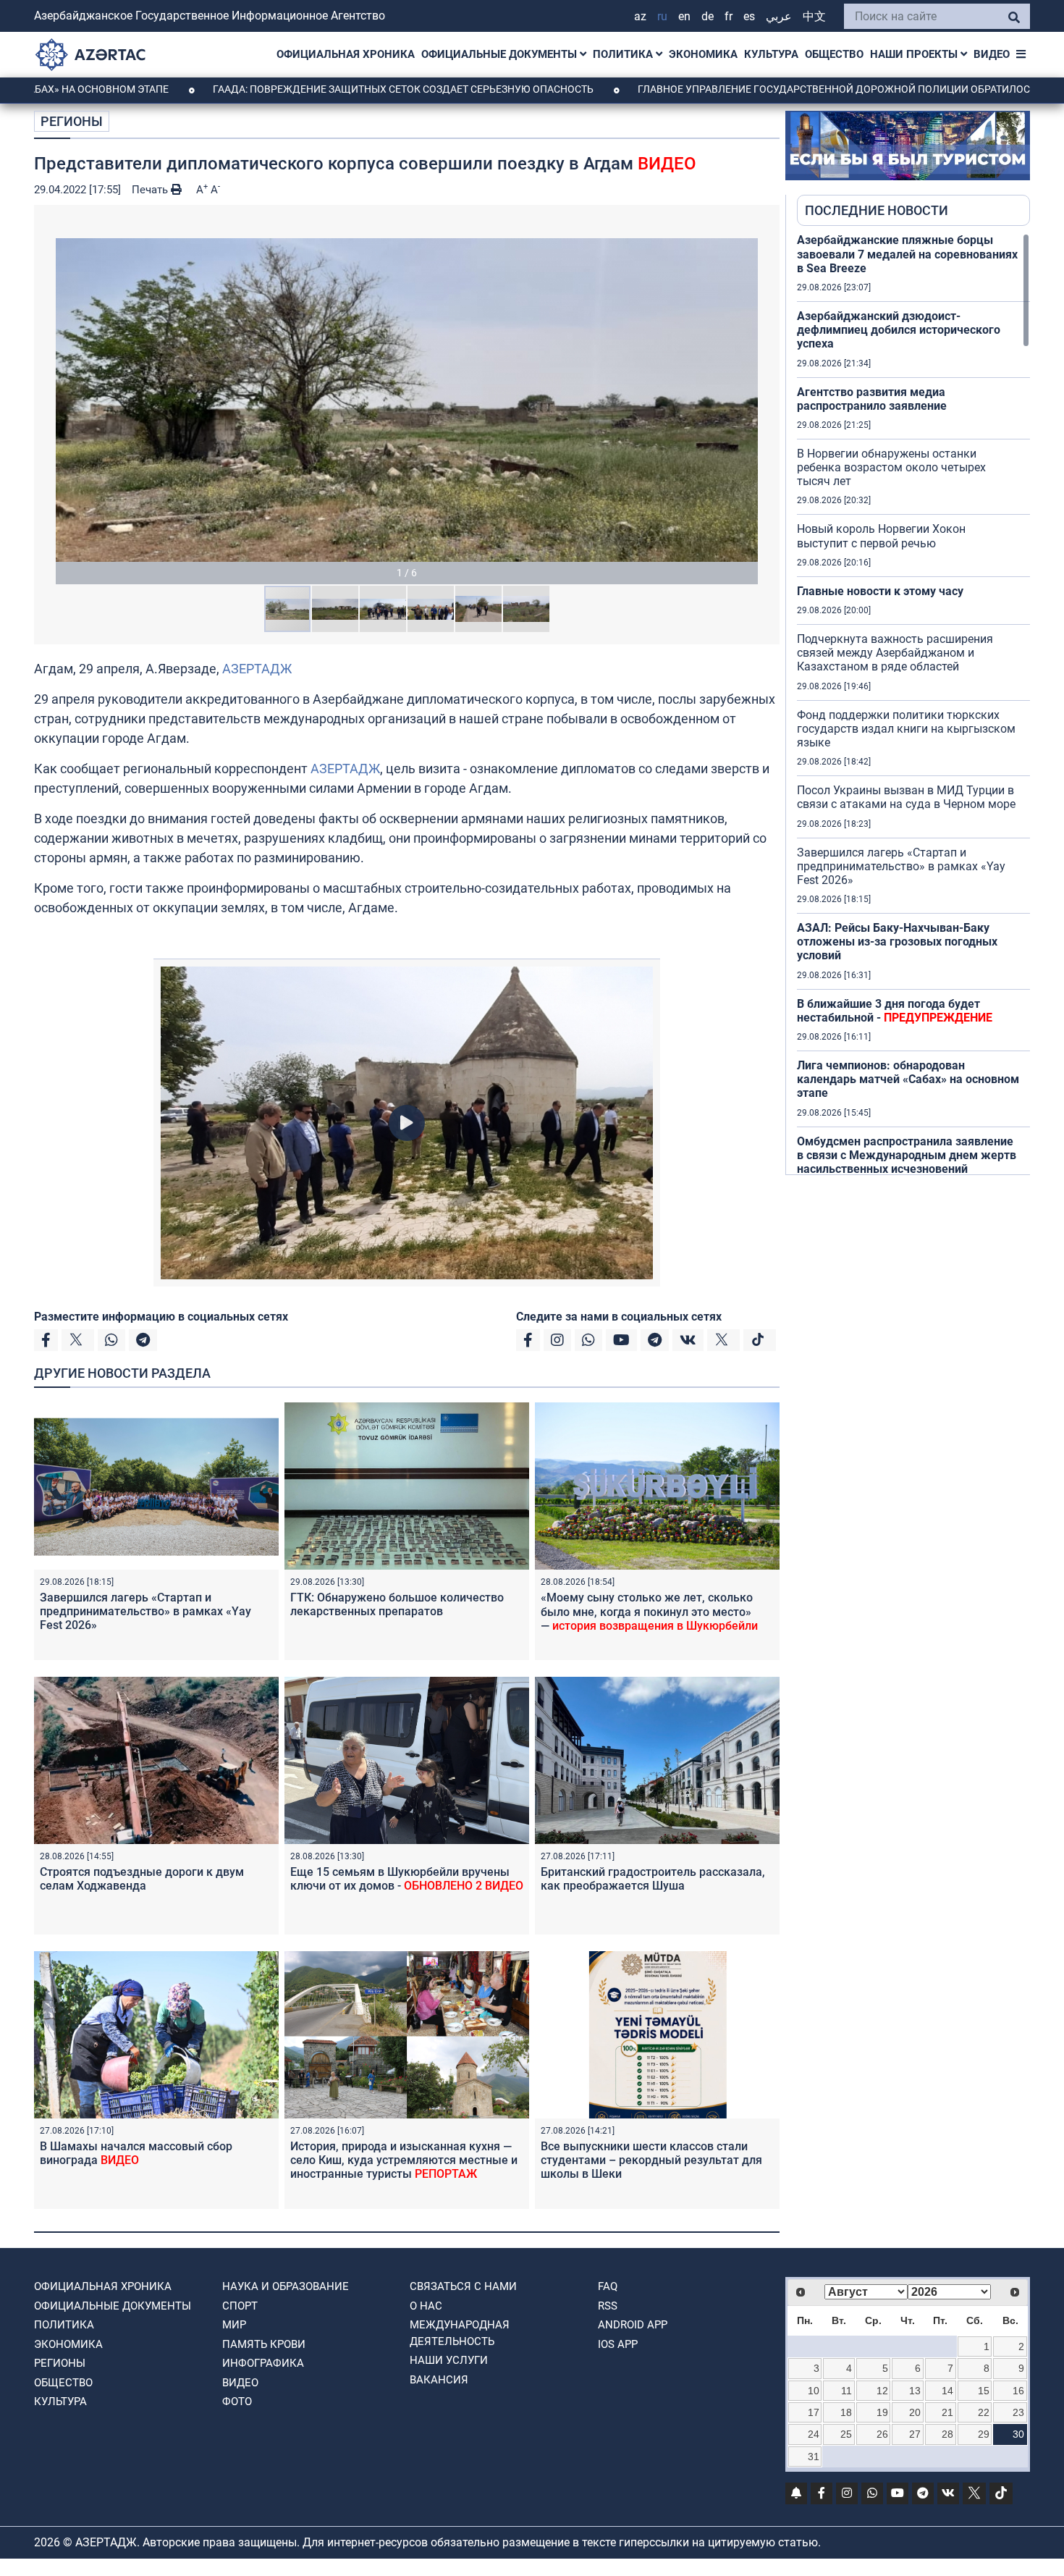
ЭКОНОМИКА (703, 54)
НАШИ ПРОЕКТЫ (915, 54)
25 (846, 2434)
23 (1018, 2412)
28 (947, 2434)
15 (984, 2391)
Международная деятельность (460, 2333)
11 (846, 2391)
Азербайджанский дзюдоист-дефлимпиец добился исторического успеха (899, 330)
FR (729, 16)
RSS (608, 2306)
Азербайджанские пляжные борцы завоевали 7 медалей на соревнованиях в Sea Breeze (907, 254)
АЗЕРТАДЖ (257, 669)
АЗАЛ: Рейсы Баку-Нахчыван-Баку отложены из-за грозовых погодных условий (897, 942)
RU (662, 16)
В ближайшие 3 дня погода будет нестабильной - (895, 1011)
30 (1018, 2434)
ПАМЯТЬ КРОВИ (264, 2344)
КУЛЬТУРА (771, 54)
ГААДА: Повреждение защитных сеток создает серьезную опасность (292, 89)
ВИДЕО (992, 54)
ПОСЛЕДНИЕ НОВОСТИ (877, 210)
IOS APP (618, 2344)
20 (915, 2412)
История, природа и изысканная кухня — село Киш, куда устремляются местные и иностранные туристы (404, 2160)
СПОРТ (240, 2306)
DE (708, 16)
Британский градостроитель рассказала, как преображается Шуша (653, 1879)
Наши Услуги (449, 2360)
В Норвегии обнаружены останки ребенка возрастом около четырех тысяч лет (891, 467)
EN (684, 16)
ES (749, 16)
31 (814, 2457)
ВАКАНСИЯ (439, 2380)
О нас (426, 2306)
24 (814, 2434)
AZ (640, 16)
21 (947, 2412)
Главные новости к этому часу (880, 591)
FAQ (608, 2286)
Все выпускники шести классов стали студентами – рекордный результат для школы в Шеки (651, 2160)
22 (984, 2412)
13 (915, 2391)
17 (814, 2412)
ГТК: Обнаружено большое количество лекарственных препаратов (397, 1604)
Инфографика (263, 2363)
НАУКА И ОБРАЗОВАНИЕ (286, 2286)
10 (814, 2391)
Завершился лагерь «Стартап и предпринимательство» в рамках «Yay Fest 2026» (145, 1611)
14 (947, 2391)
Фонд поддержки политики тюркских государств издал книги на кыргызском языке (906, 729)
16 (1018, 2391)
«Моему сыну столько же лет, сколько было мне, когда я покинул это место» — (649, 1611)
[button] (407, 400)
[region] (913, 704)
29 (984, 2434)
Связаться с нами (463, 2286)
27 (915, 2434)
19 (882, 2412)
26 (882, 2434)
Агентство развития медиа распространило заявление (872, 399)
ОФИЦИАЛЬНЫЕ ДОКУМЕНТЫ (501, 54)
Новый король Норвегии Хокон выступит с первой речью (881, 536)
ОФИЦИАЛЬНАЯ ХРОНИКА (346, 54)
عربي (779, 16)
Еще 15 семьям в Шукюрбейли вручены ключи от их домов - (407, 1879)
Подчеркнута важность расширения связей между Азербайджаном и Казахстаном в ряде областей (895, 653)
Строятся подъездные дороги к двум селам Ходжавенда (142, 1879)
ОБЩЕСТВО (834, 54)
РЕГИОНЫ (72, 121)
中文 (814, 16)
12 (882, 2391)
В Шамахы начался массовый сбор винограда (136, 2153)
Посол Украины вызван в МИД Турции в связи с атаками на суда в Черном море (906, 797)
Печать (151, 190)
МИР (234, 2325)
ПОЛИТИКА (624, 54)
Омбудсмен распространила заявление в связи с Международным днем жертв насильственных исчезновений (907, 1155)
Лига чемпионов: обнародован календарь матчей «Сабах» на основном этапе (908, 1079)
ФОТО (237, 2402)
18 (846, 2412)
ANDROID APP (633, 2325)
